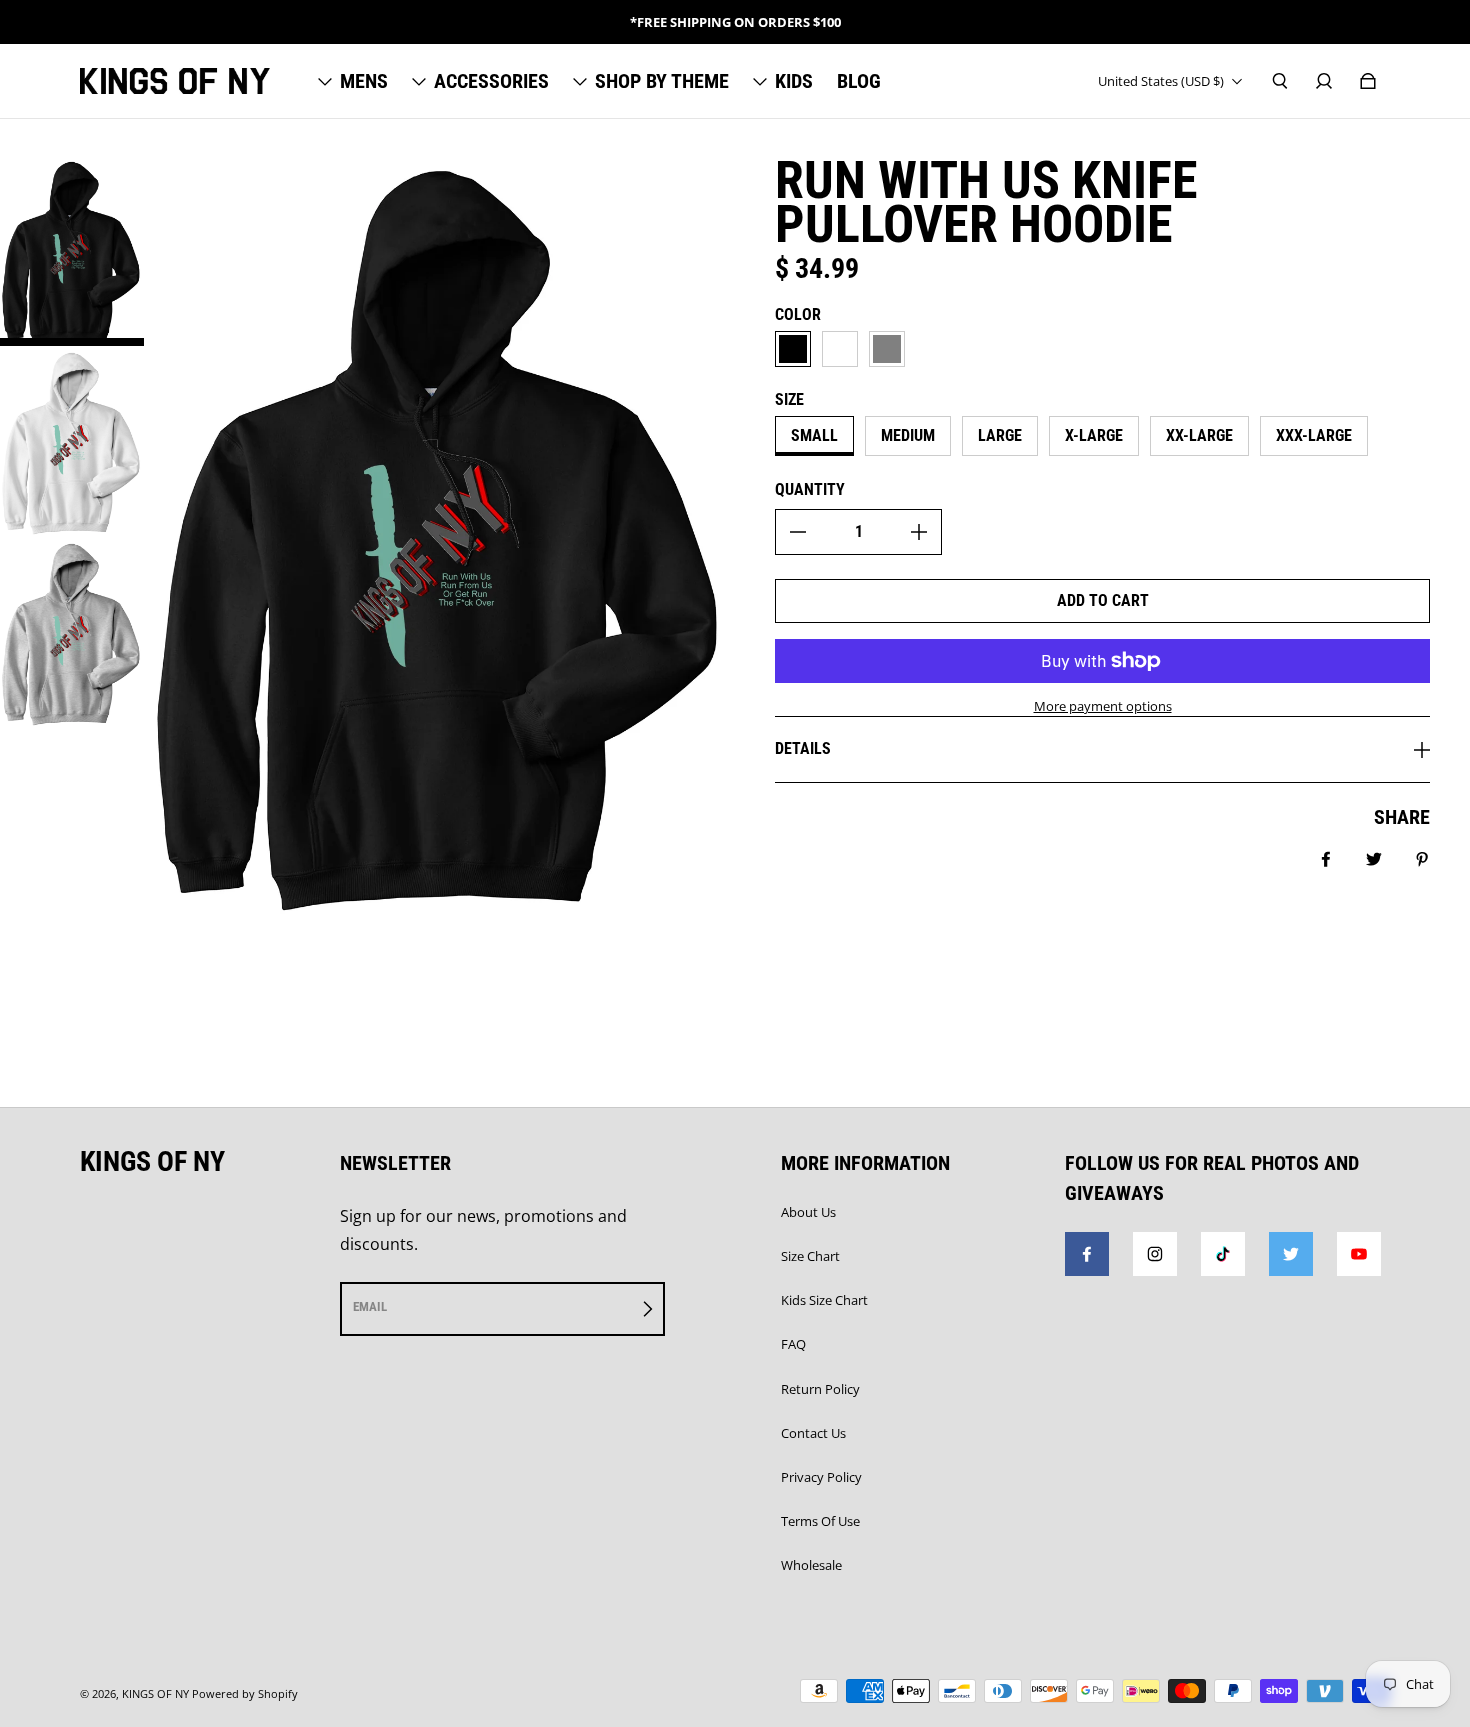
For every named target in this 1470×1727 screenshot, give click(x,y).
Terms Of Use (820, 1521)
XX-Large (1199, 435)
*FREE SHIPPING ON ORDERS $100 (735, 22)
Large (1000, 435)
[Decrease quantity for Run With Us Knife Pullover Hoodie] (798, 532)
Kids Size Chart (824, 1300)
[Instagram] (1155, 1254)
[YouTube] (1359, 1254)
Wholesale (811, 1565)
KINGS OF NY (155, 1694)
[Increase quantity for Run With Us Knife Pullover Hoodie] (919, 532)
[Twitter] (1291, 1254)
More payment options (1103, 706)
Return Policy (820, 1389)
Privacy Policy (821, 1477)
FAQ (793, 1344)
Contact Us (813, 1433)
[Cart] (1368, 81)
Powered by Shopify (245, 1694)
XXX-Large (1314, 435)
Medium (908, 435)
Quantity (810, 489)
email (370, 1306)
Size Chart (810, 1256)
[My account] (1324, 81)
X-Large (1094, 435)
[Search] (1280, 81)
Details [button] (803, 748)
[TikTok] (1223, 1254)
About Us (808, 1212)
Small (814, 435)
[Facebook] (1087, 1254)
